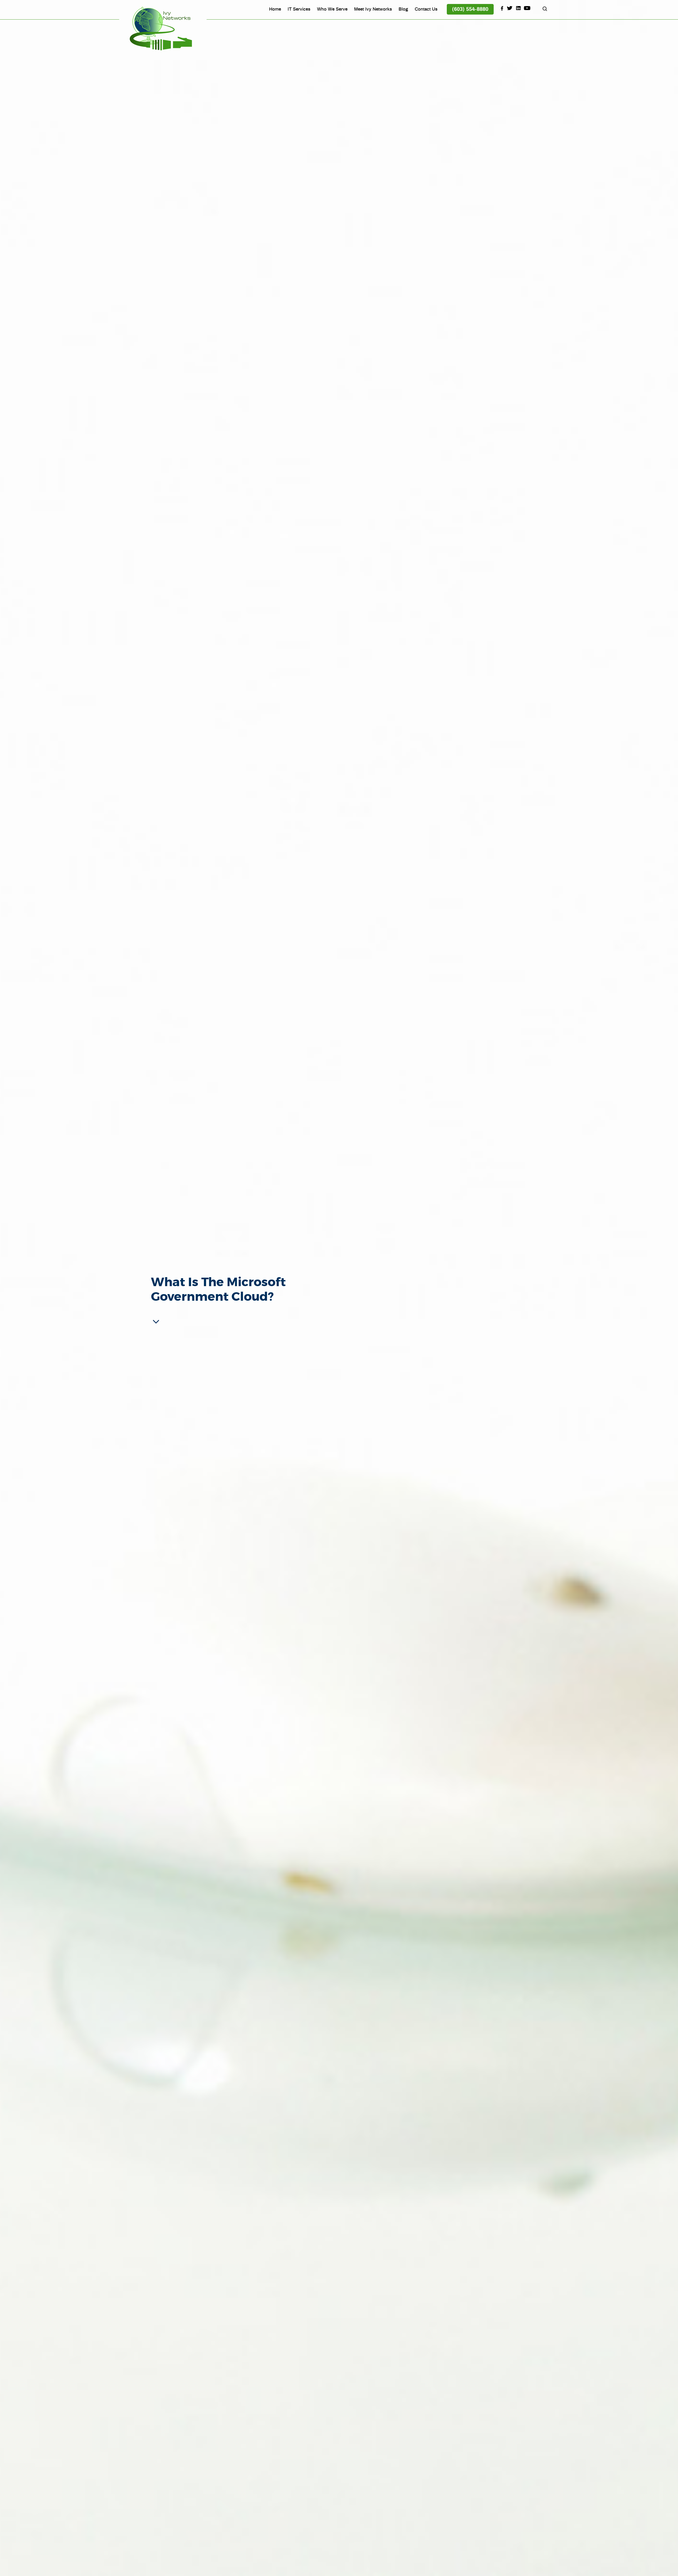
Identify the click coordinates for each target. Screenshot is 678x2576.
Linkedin (519, 8)
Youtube (527, 8)
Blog (403, 9)
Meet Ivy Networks (373, 9)
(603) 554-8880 (470, 9)
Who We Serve (332, 9)
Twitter (510, 8)
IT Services (299, 9)
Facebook (501, 8)
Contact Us (426, 9)
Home (275, 9)
